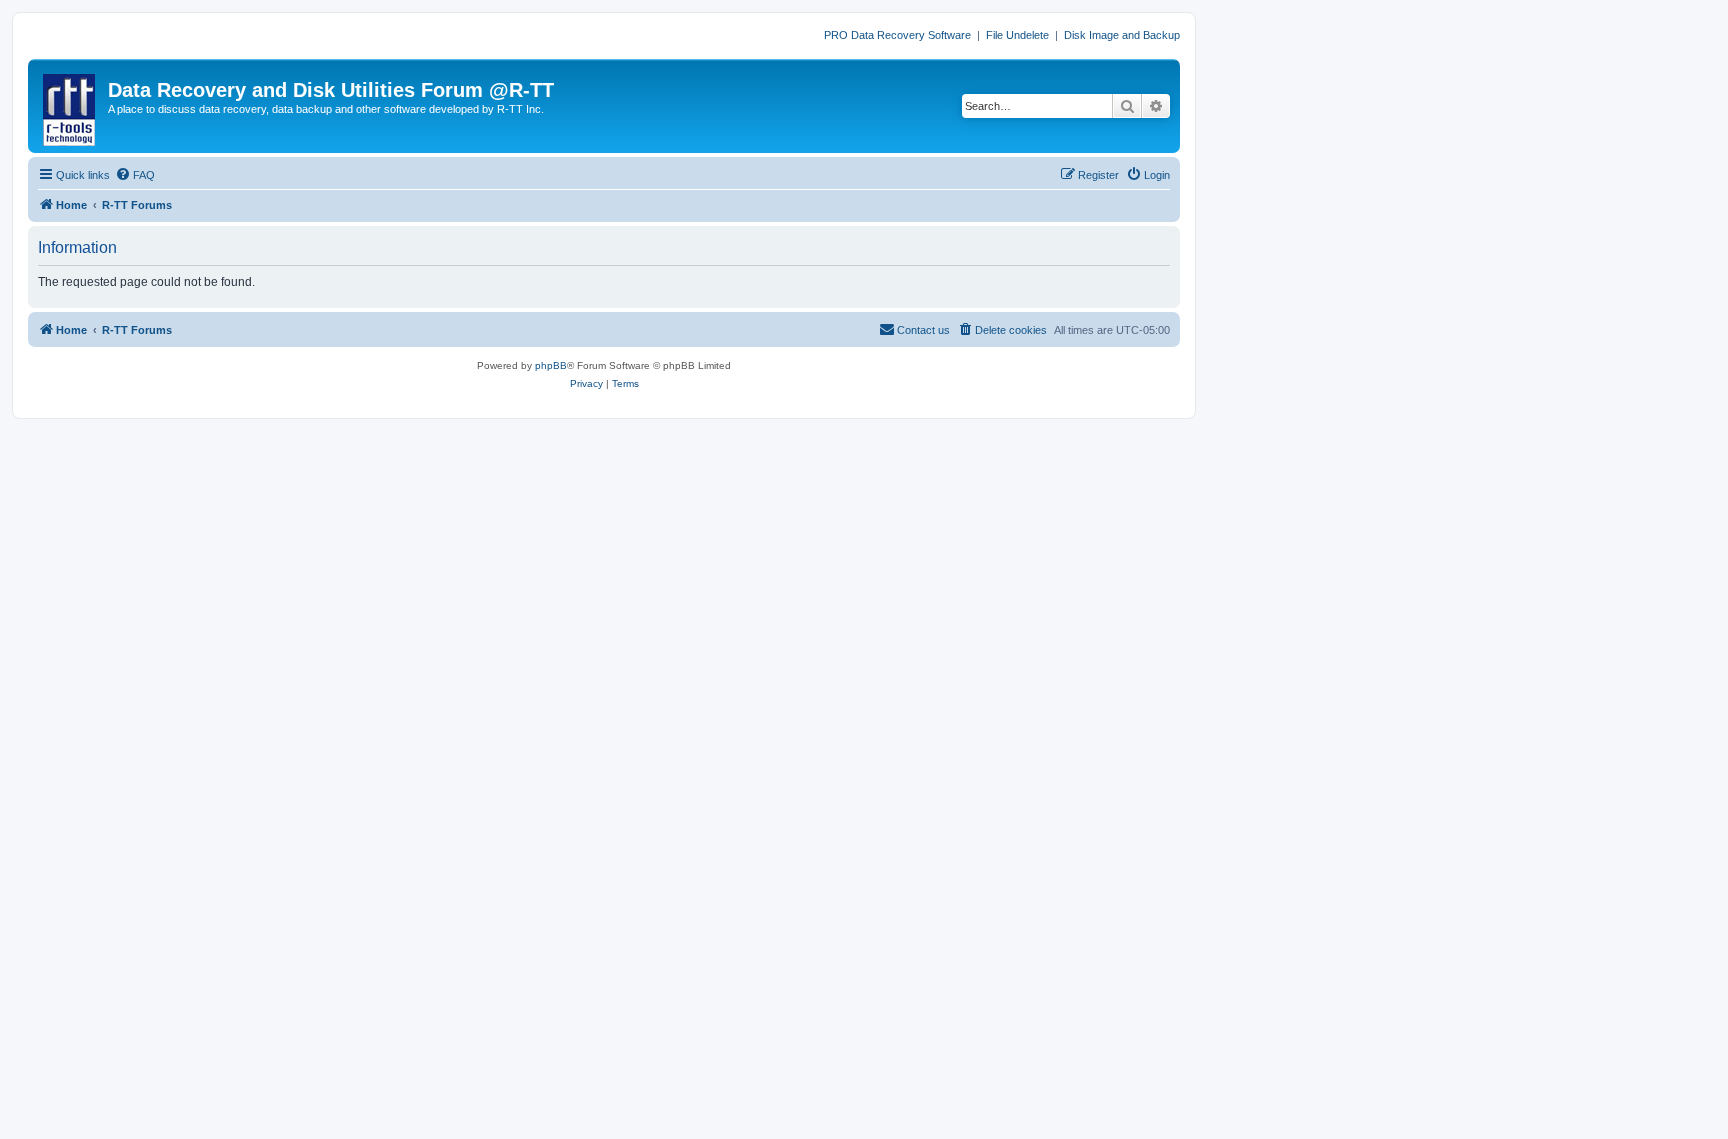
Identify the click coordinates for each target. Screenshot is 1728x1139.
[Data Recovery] (70, 106)
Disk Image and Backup (1122, 35)
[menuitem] (135, 175)
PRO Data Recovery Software (897, 35)
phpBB (551, 365)
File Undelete (1017, 35)
